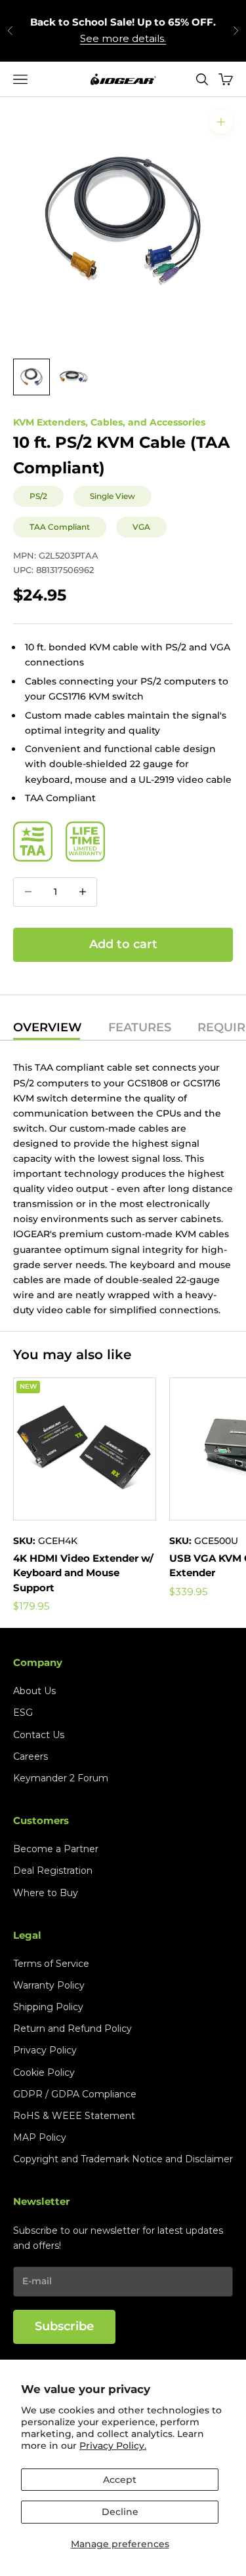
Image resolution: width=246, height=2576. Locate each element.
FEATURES (140, 1028)
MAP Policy (40, 2137)
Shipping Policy (48, 2007)
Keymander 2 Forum (61, 1778)
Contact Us (39, 1735)
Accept (120, 2480)
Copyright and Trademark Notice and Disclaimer (123, 2159)
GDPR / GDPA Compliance (75, 2094)
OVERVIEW (48, 1028)
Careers (31, 1756)
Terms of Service (51, 1964)
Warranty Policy (49, 1985)
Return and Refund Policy (72, 2029)
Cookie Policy (44, 2072)
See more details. (123, 38)
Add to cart (123, 944)
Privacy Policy (45, 2050)
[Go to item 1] (31, 377)
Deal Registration (53, 1871)
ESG (23, 1713)
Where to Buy (46, 1893)
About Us (34, 1691)
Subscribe (64, 2326)
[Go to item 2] (73, 377)
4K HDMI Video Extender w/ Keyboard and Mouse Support (83, 1573)
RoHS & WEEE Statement (74, 2116)
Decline (120, 2512)
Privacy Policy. (113, 2446)
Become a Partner (56, 1849)
